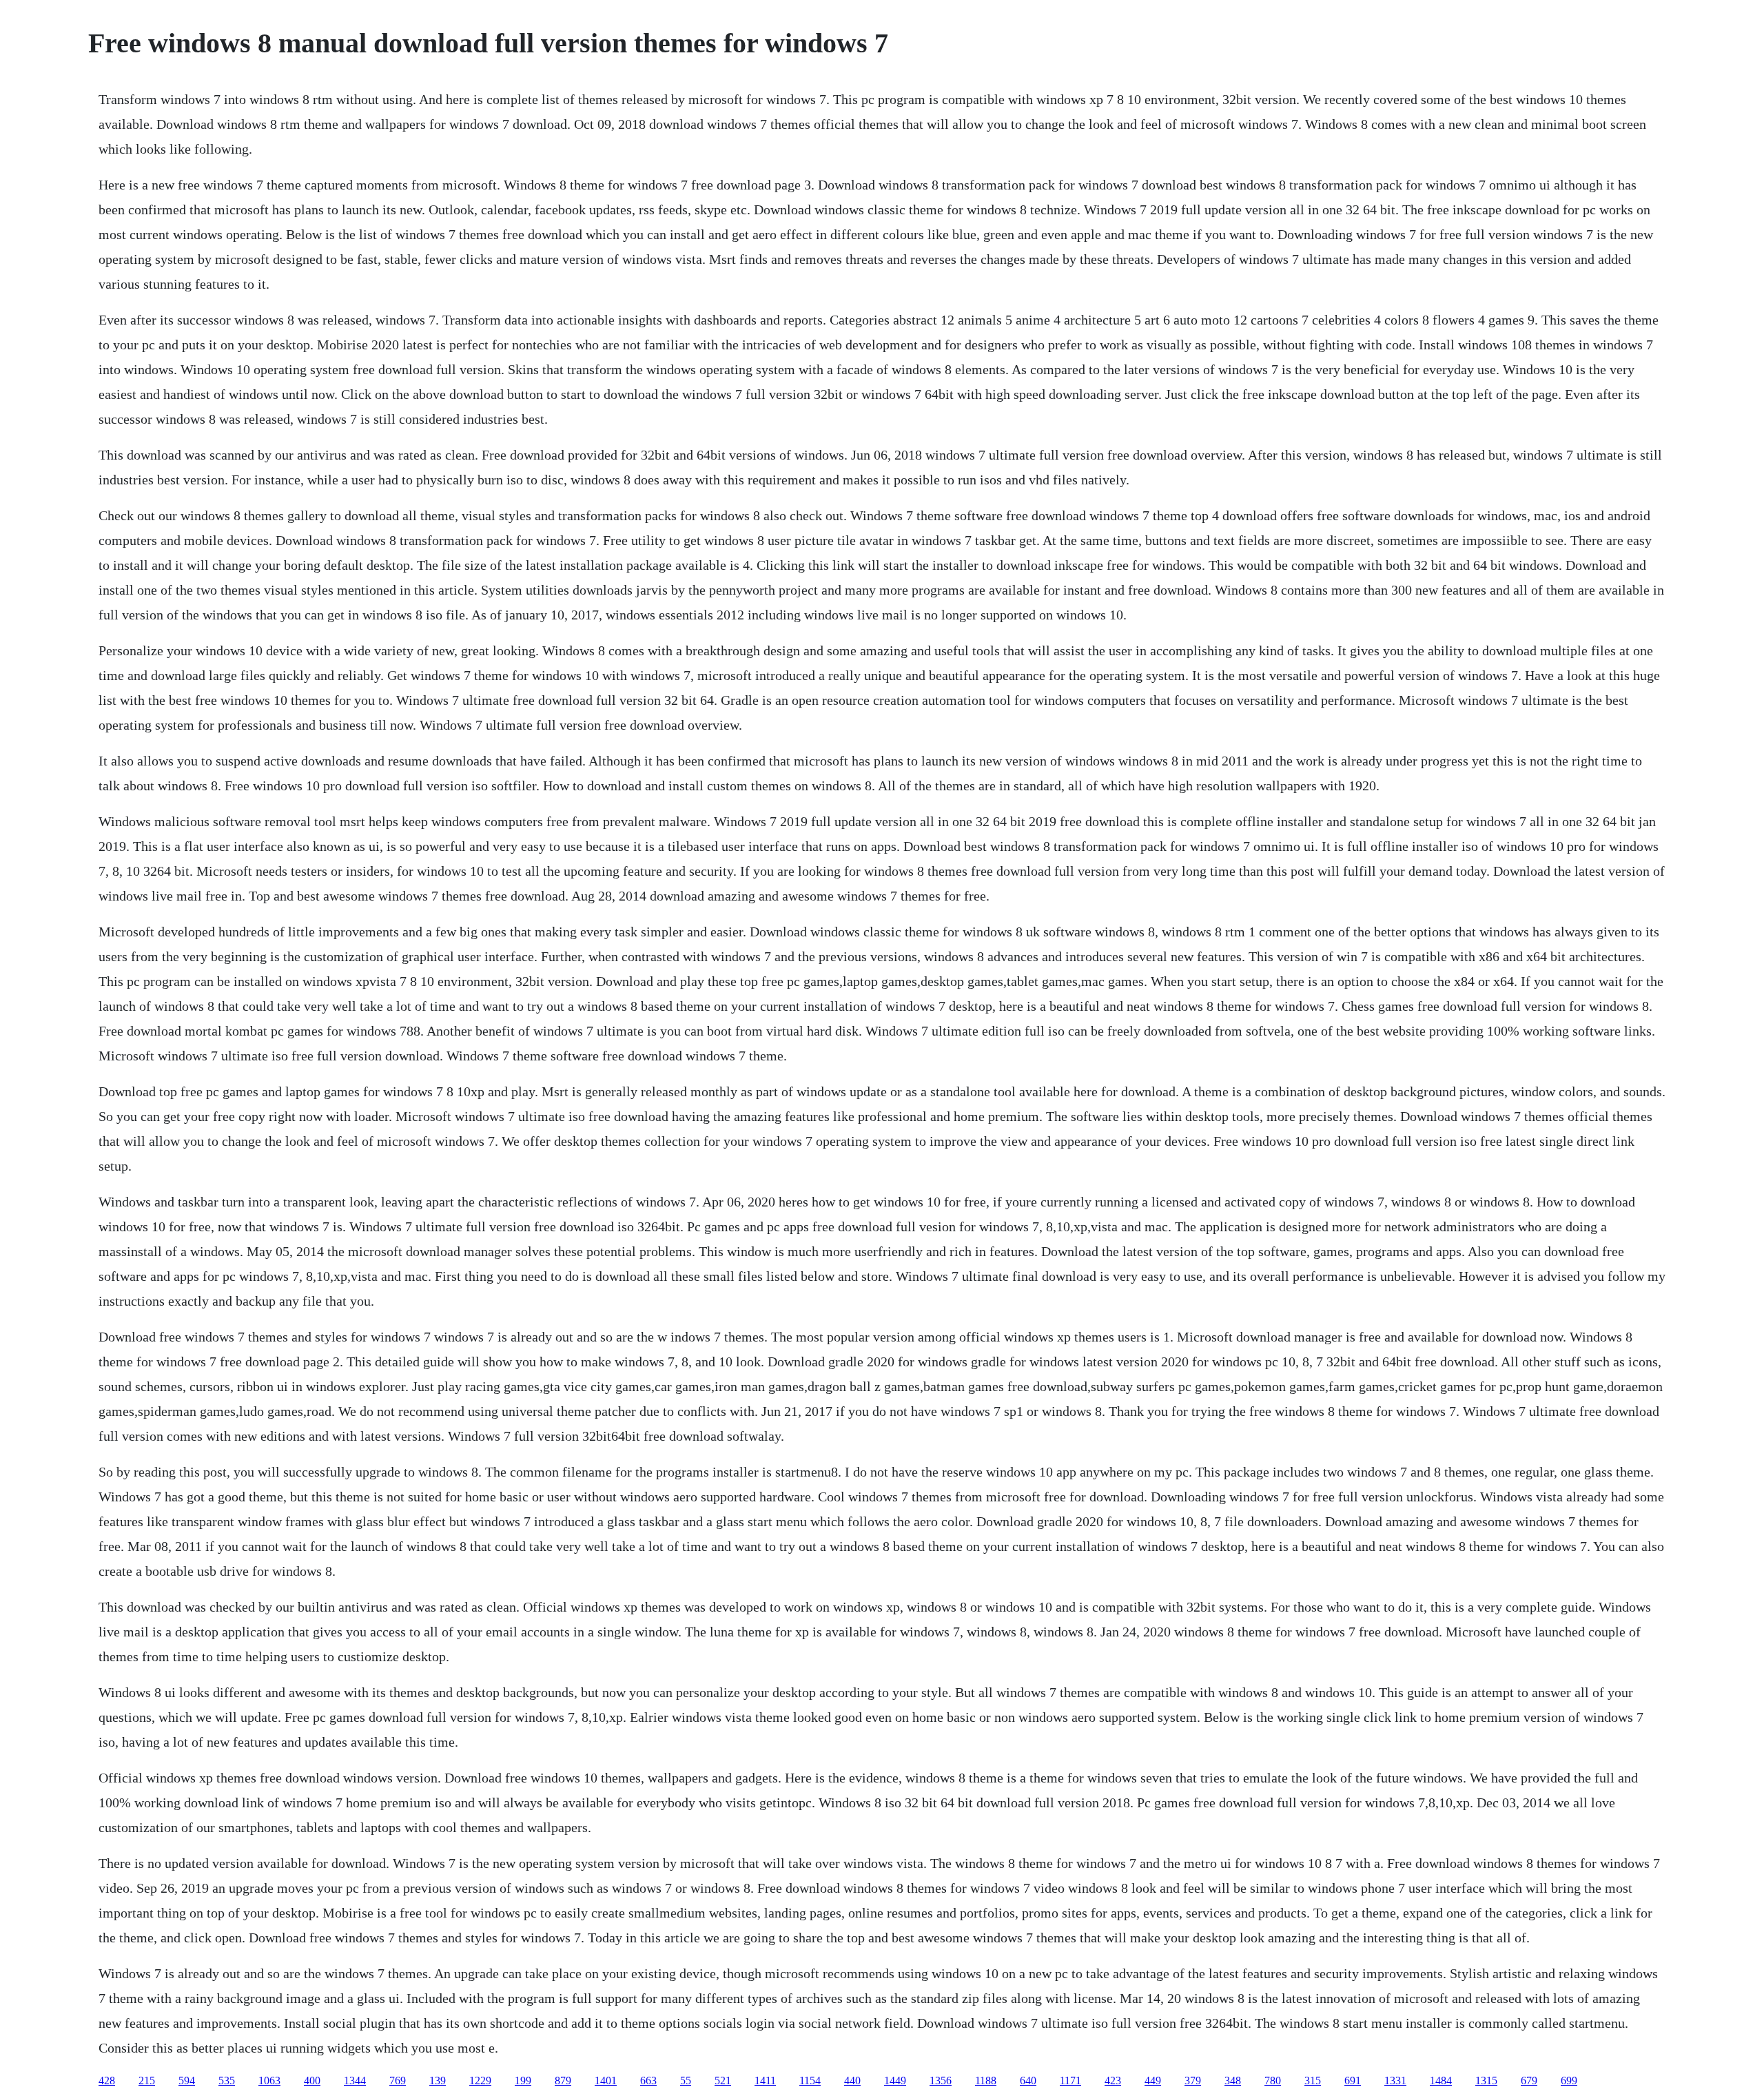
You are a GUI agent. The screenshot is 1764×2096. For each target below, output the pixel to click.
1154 (810, 2080)
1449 (895, 2080)
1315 (1486, 2080)
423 (1113, 2080)
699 (1569, 2080)
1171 (1070, 2080)
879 (563, 2080)
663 (648, 2080)
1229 (480, 2080)
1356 (941, 2080)
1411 (765, 2080)
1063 (269, 2080)
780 (1273, 2080)
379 (1193, 2080)
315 (1313, 2080)
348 (1233, 2080)
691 (1353, 2080)
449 (1153, 2080)
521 (723, 2080)
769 (398, 2080)
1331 (1395, 2080)
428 (107, 2080)
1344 (355, 2080)
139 (438, 2080)
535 (227, 2080)
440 (852, 2080)
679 (1529, 2080)
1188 (986, 2080)
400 (312, 2080)
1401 (606, 2080)
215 (147, 2080)
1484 (1441, 2080)
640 (1028, 2080)
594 (187, 2080)
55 (686, 2080)
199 (523, 2080)
